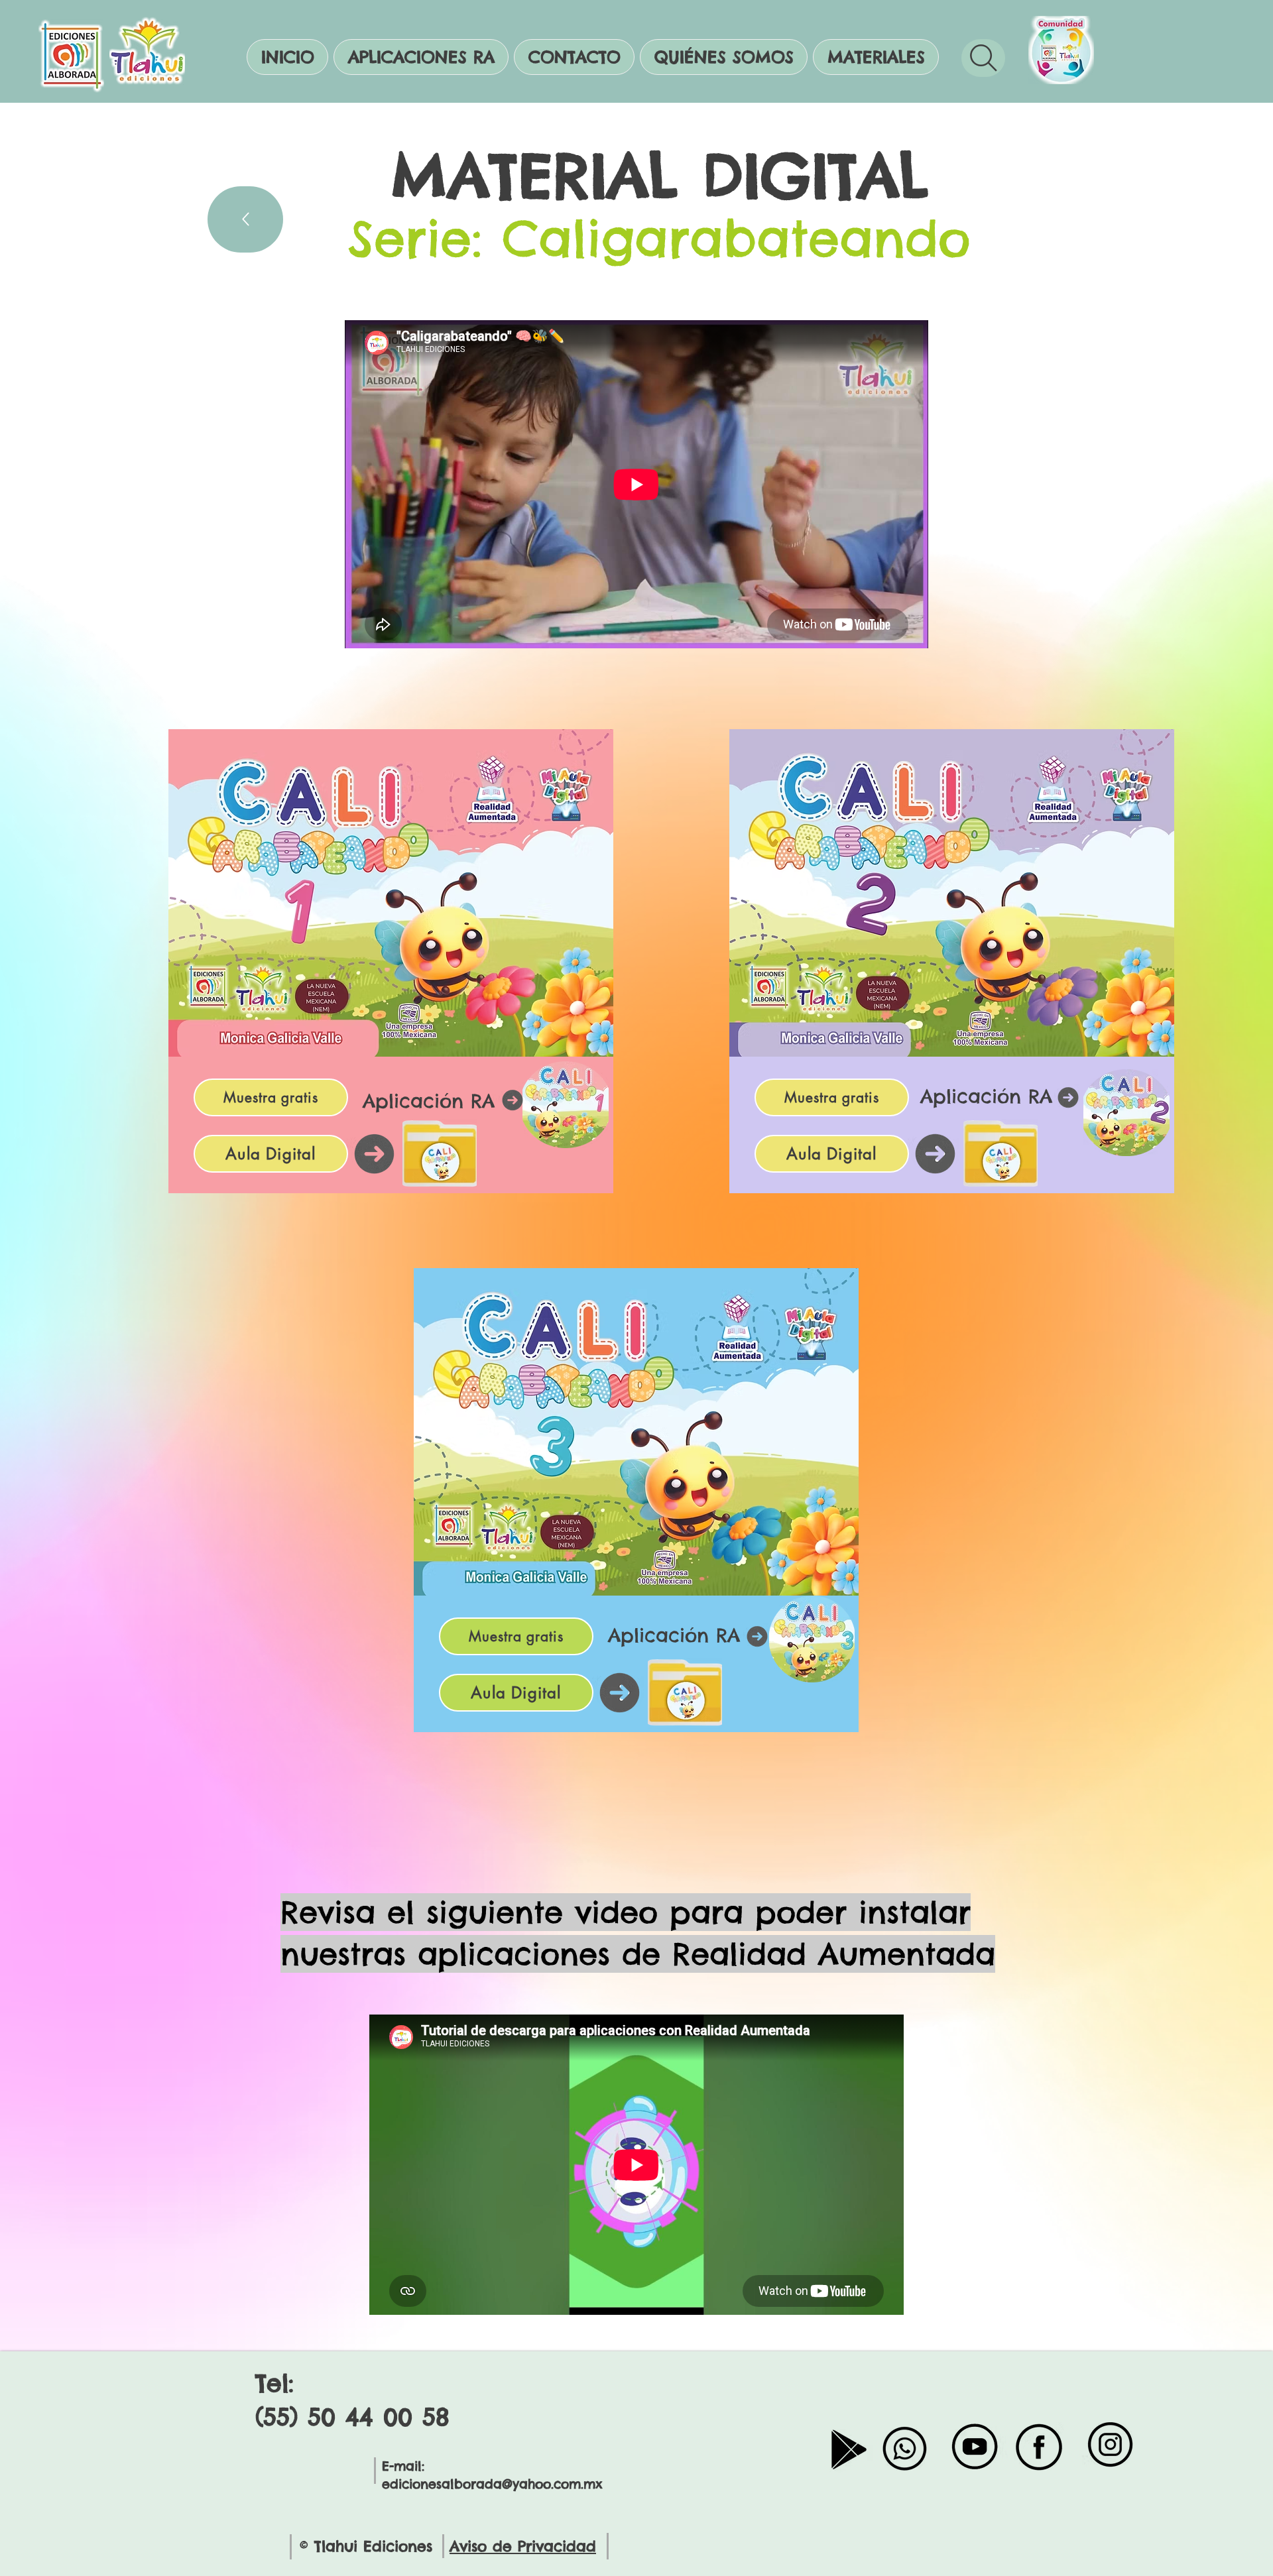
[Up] (245, 219)
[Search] (983, 58)
